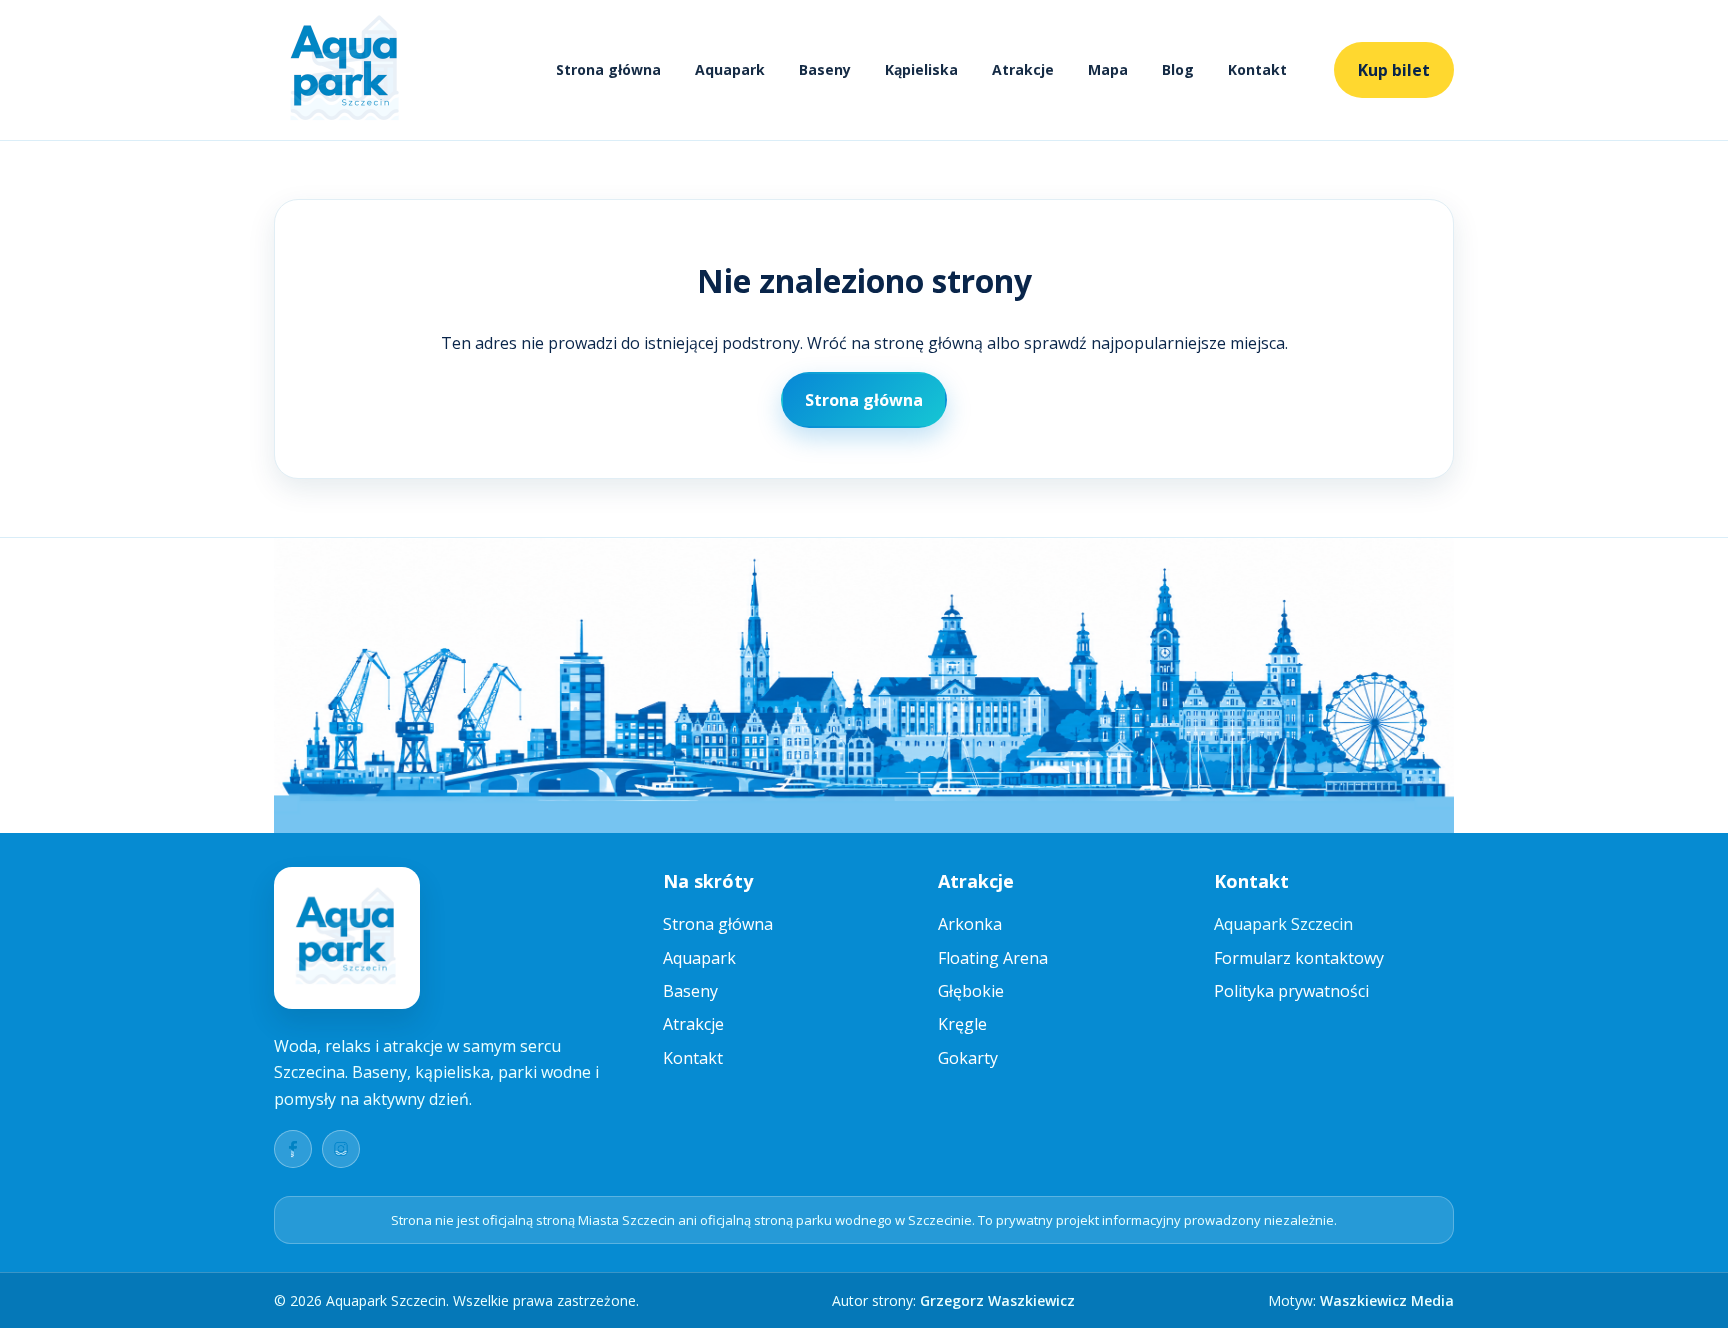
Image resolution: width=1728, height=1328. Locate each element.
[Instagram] (341, 1149)
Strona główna (608, 69)
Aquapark (730, 69)
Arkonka (970, 924)
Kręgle (962, 1024)
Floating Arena (993, 958)
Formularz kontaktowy (1299, 958)
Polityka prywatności (1291, 991)
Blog (1178, 69)
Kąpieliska (921, 69)
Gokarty (968, 1058)
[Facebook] (293, 1149)
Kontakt (1257, 69)
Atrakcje (1023, 69)
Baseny (825, 69)
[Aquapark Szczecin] (346, 70)
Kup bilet (1394, 70)
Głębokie (971, 991)
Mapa (1108, 69)
